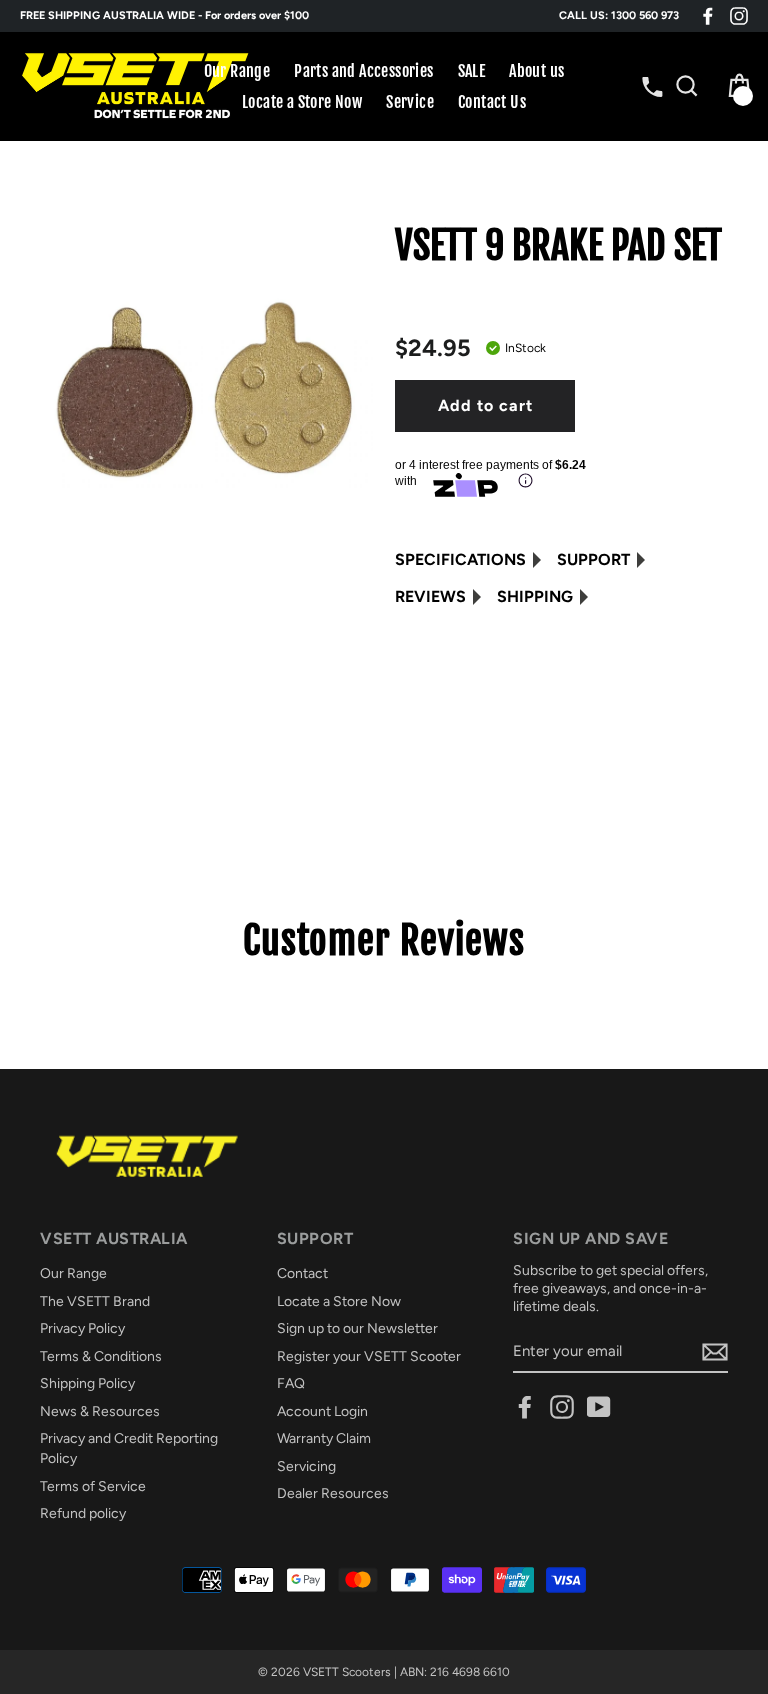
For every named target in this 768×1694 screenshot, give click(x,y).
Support (593, 559)
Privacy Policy (82, 1328)
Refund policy (83, 1513)
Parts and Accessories (363, 71)
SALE (472, 71)
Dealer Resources (333, 1493)
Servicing (306, 1466)
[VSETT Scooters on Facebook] (708, 16)
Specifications (460, 559)
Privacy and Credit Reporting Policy (129, 1448)
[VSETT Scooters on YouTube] (599, 1407)
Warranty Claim (324, 1438)
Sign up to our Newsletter (357, 1328)
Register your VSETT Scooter (369, 1356)
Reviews (430, 596)
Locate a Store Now (302, 102)
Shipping (535, 596)
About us (536, 71)
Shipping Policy (87, 1383)
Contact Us (492, 102)
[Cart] (734, 86)
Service (410, 102)
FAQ (291, 1383)
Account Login (322, 1411)
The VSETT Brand (95, 1301)
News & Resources (100, 1411)
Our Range (237, 71)
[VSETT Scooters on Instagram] (739, 16)
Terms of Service (93, 1486)
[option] (384, 16)
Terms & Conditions (101, 1356)
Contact (302, 1273)
